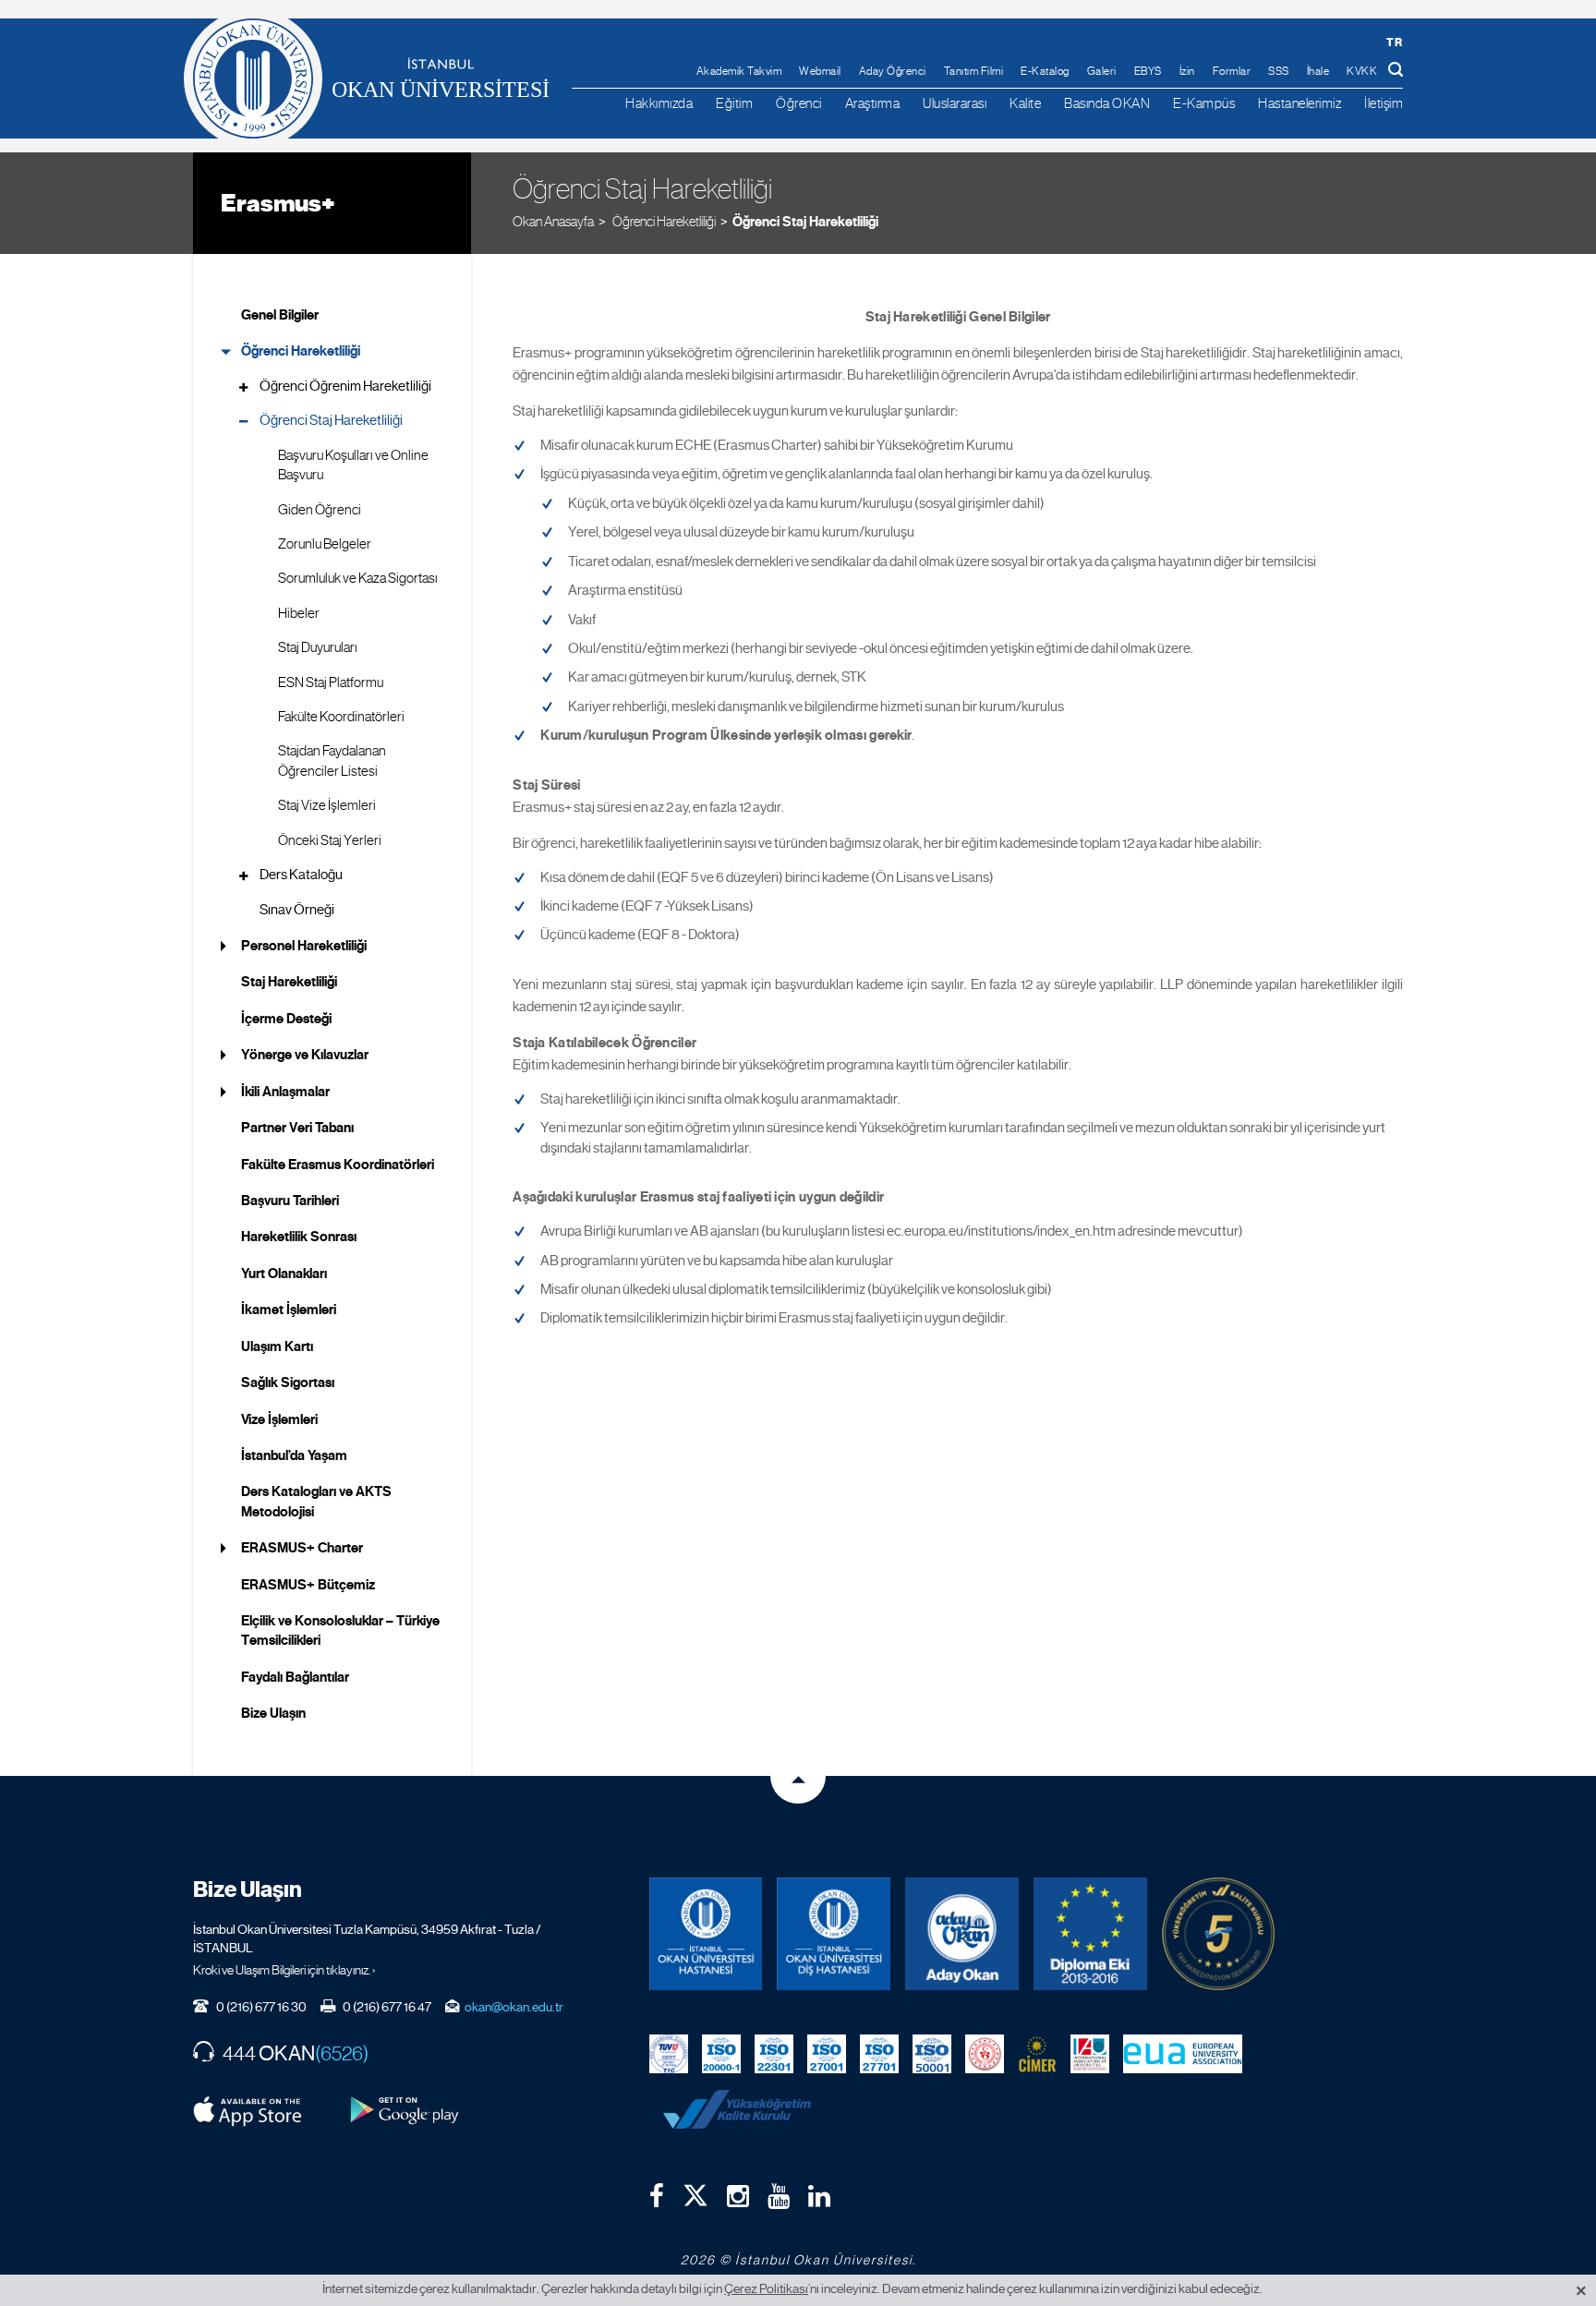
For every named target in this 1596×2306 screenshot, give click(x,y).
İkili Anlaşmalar (285, 1092)
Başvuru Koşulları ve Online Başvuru (353, 465)
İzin (1187, 71)
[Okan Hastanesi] (706, 1934)
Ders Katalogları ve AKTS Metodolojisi (316, 1501)
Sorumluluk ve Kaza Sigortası (358, 578)
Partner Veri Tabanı (297, 1128)
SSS (1279, 71)
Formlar (1232, 71)
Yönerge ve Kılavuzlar (305, 1055)
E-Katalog (1045, 71)
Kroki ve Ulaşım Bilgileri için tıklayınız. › (284, 1970)
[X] (695, 2191)
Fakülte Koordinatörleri (341, 717)
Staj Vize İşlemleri (327, 805)
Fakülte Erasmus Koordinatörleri (338, 1165)
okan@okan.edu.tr (514, 2007)
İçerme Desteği (286, 1019)
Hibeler (299, 613)
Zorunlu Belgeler (325, 544)
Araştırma (873, 103)
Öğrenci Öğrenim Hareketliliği (345, 386)
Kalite (1025, 103)
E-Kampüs (1204, 103)
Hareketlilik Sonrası (299, 1237)
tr (1394, 42)
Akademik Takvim (739, 71)
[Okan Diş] (834, 1934)
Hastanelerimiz (1300, 103)
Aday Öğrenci (893, 71)
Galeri (1102, 71)
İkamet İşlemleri (289, 1310)
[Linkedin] (819, 2196)
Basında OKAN (1107, 103)
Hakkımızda (659, 103)
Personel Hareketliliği (304, 946)
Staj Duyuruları (318, 647)
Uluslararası (955, 103)
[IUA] (1090, 2052)
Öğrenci (799, 103)
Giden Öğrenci (320, 510)
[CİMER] (1037, 2052)
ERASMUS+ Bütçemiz (308, 1585)
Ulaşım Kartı (277, 1346)
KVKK (1362, 71)
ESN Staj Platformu (331, 682)
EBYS (1148, 71)
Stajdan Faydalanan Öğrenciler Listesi (332, 761)
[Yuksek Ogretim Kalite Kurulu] (1219, 1934)
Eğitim (734, 103)
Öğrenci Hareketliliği (301, 351)
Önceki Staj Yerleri (330, 840)
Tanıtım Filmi (974, 71)
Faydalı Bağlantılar (295, 1677)
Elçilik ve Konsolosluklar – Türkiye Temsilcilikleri (340, 1630)
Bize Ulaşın (273, 1713)
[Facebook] (657, 2196)
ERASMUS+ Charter (302, 1548)
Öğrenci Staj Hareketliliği (805, 222)
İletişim (1384, 103)
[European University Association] (1183, 2052)
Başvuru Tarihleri (290, 1201)
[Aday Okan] (962, 1934)
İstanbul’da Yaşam (294, 1455)
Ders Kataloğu (301, 875)
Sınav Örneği (297, 910)
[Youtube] (779, 2196)
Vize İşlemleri (279, 1419)
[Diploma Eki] (1090, 1934)
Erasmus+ (278, 203)
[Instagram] (738, 2196)
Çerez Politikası (766, 2288)
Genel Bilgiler (280, 315)
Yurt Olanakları (284, 1274)
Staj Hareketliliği (289, 982)
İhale (1318, 71)
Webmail (820, 71)
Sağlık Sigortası (288, 1382)
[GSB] (985, 2052)
